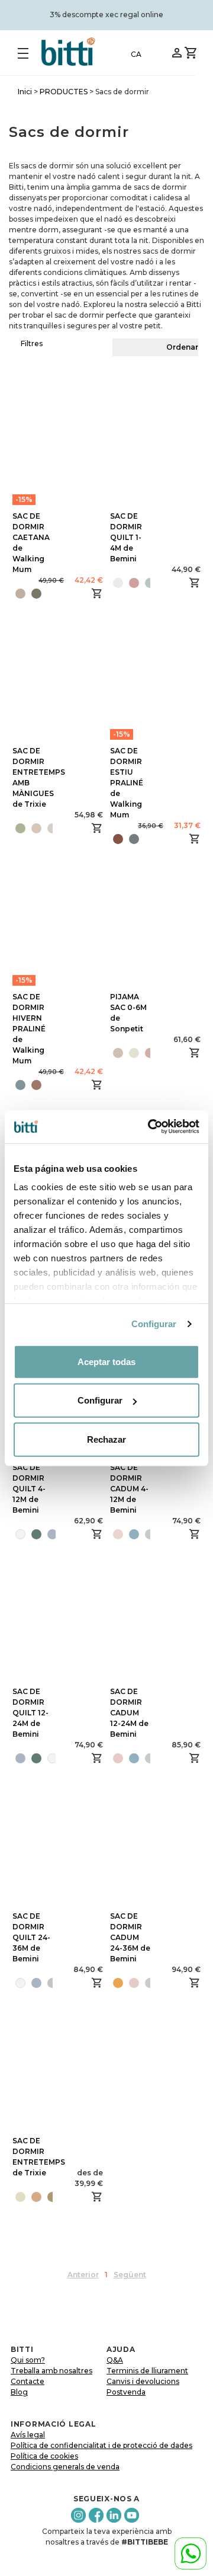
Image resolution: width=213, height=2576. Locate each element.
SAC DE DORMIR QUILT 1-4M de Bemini (126, 537)
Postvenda (126, 2392)
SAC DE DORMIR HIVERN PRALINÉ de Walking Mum (29, 1029)
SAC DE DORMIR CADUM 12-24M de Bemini (129, 1713)
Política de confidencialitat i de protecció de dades (101, 2445)
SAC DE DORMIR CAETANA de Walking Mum (31, 543)
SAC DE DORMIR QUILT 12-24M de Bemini (30, 1713)
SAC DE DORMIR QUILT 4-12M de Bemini (29, 1489)
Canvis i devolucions (143, 2381)
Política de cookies (44, 2456)
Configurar (154, 1324)
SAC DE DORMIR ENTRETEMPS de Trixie (39, 2157)
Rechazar (106, 1439)
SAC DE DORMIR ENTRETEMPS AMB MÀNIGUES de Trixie (39, 777)
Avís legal (28, 2435)
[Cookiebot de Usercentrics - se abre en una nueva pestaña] (150, 1127)
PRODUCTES (64, 92)
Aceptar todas (106, 1361)
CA (136, 54)
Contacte (28, 2381)
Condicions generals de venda (65, 2467)
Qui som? (28, 2360)
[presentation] (12, 1534)
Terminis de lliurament (147, 2371)
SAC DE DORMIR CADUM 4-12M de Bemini (129, 1489)
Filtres (32, 343)
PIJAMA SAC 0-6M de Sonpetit (128, 1013)
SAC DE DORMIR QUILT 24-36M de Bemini (31, 1937)
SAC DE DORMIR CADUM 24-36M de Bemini (130, 1937)
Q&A (115, 2360)
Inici (25, 92)
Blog (19, 2392)
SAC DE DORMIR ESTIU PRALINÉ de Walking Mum (127, 783)
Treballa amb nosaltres (51, 2371)
